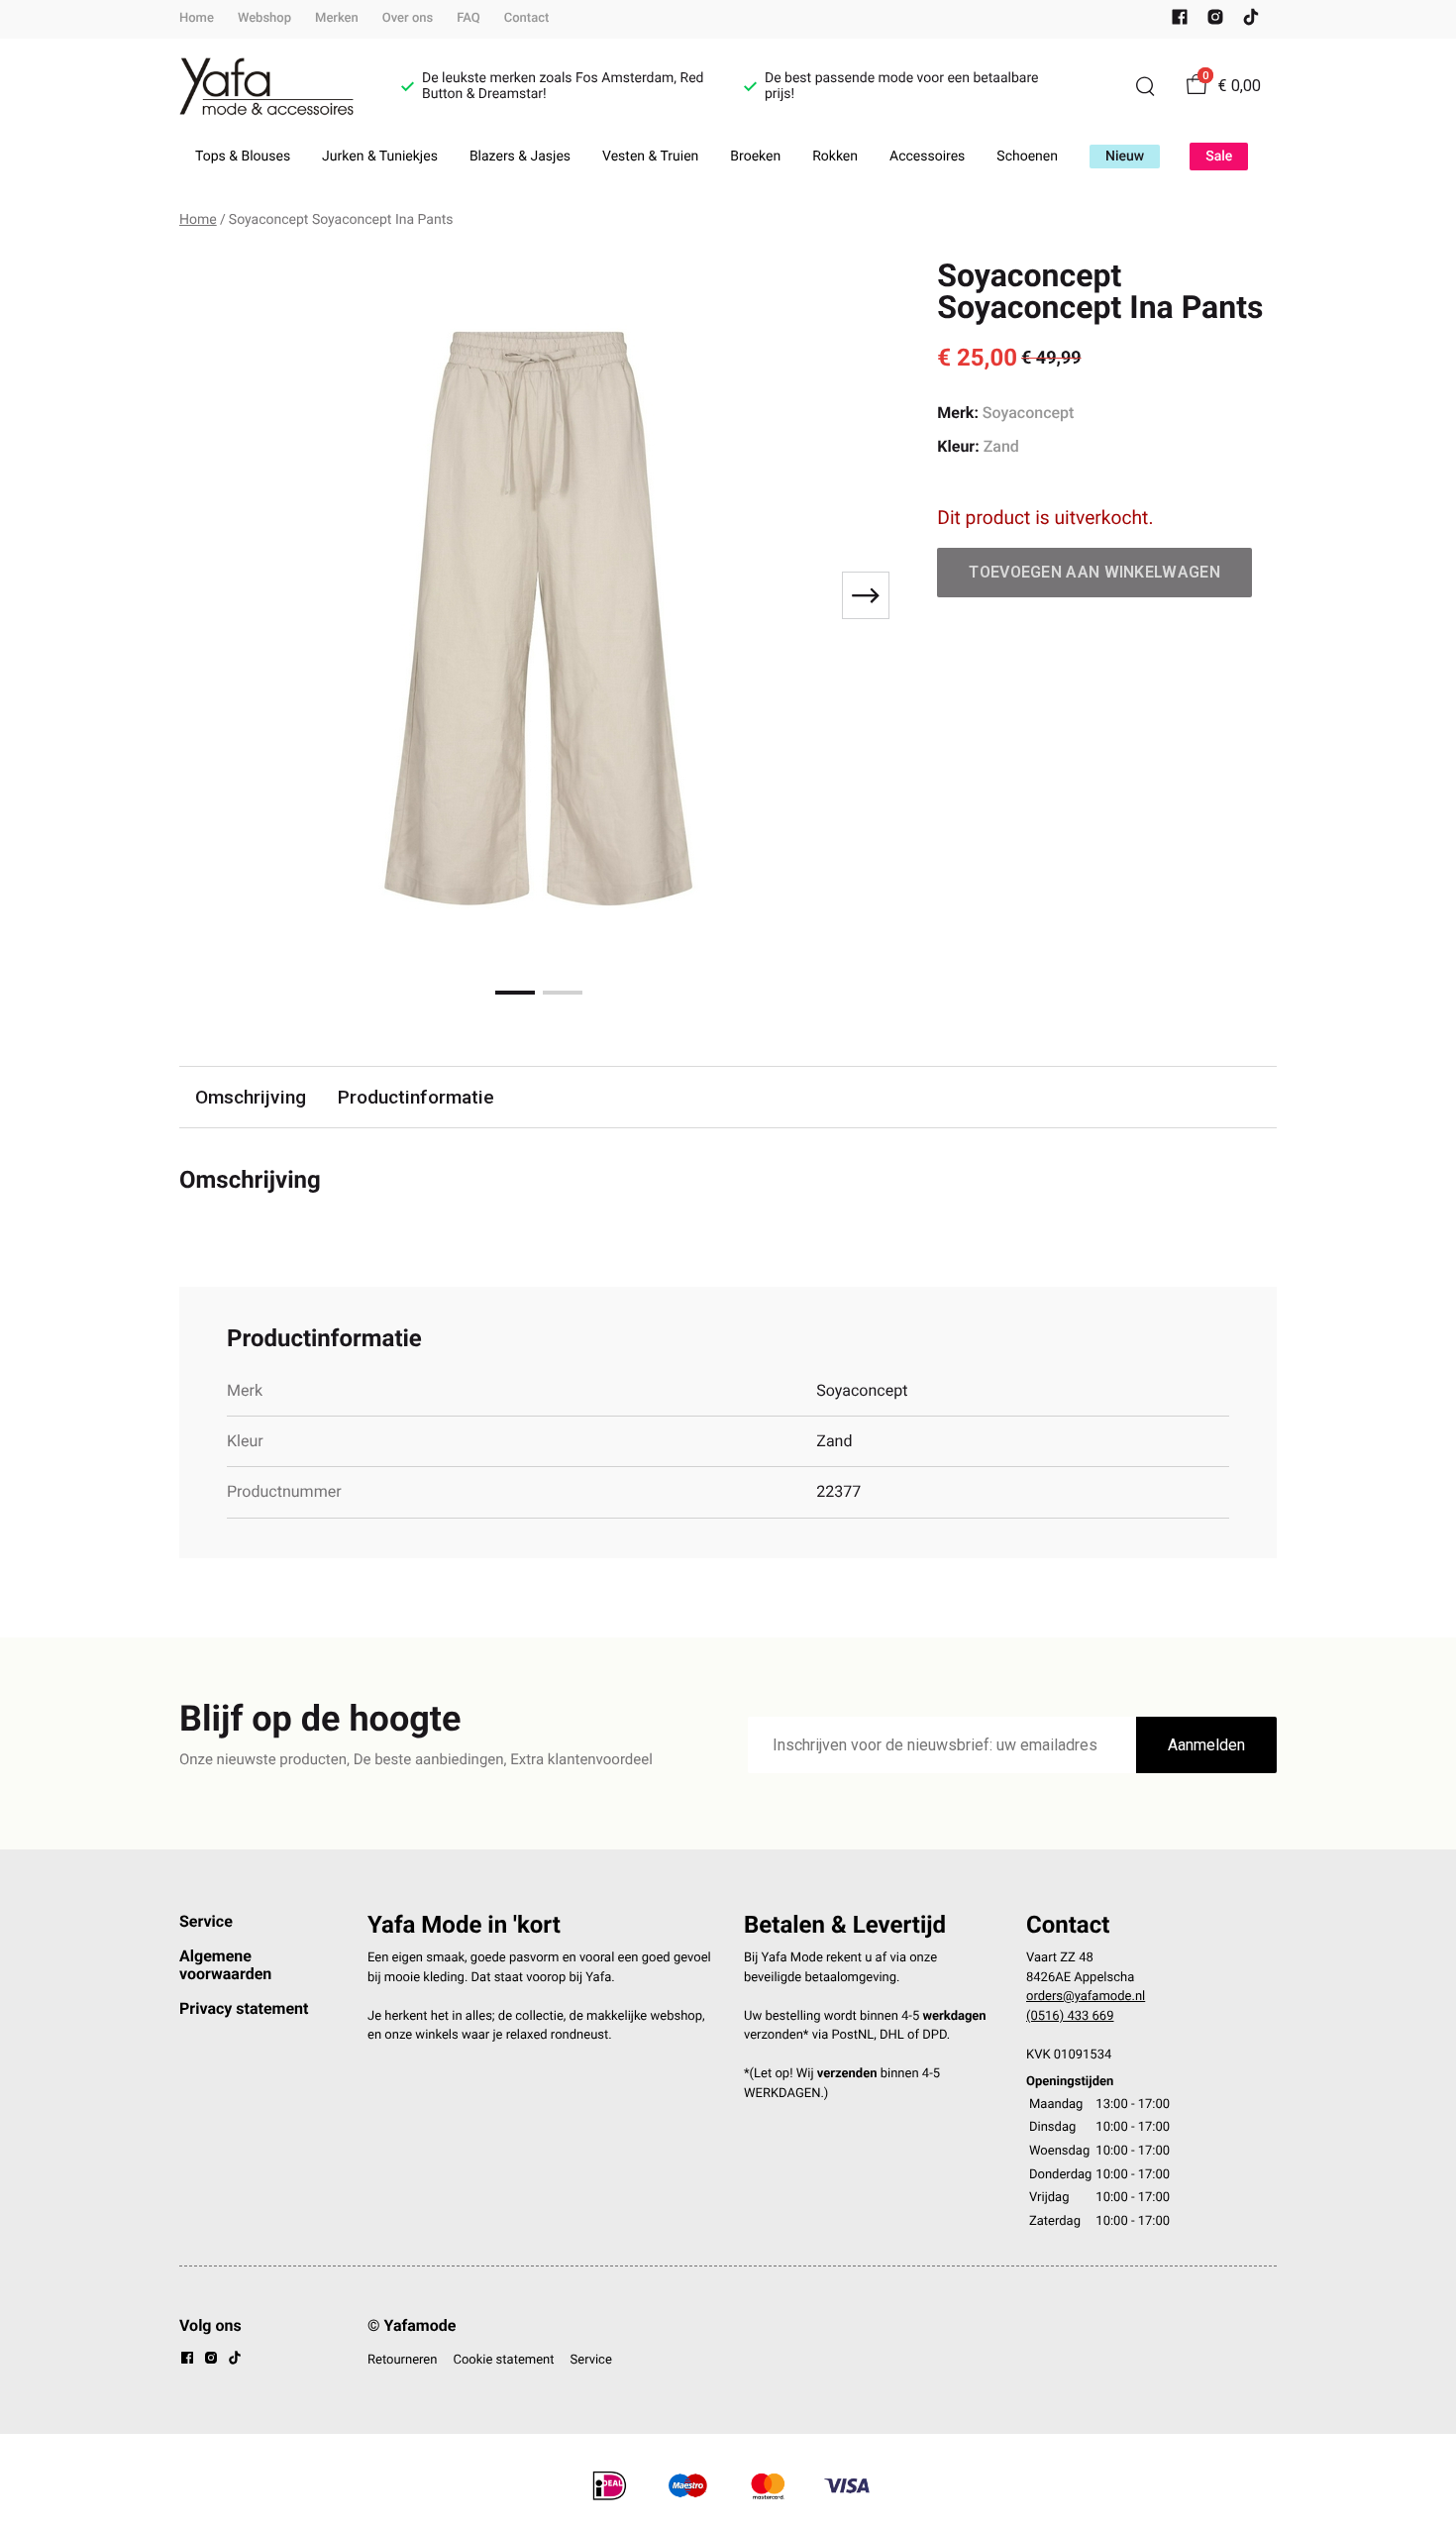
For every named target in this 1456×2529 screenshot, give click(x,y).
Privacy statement (244, 2008)
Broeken (755, 157)
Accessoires (927, 157)
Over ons (408, 18)
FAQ (468, 18)
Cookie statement (503, 2360)
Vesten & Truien (650, 157)
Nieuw (1125, 157)
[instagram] (1215, 21)
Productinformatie (416, 1097)
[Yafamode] (266, 87)
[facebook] (1180, 21)
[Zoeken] (1145, 86)
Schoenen (1027, 157)
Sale (1219, 157)
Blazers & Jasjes (520, 157)
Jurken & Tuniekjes (380, 157)
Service (206, 1921)
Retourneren (402, 2360)
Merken (337, 18)
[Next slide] (866, 595)
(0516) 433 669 (1070, 2016)
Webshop (264, 18)
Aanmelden (1206, 1745)
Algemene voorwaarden (225, 1965)
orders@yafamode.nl (1086, 1997)
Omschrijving (251, 1097)
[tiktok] (1251, 21)
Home (197, 18)
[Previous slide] (211, 595)
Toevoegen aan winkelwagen (1094, 572)
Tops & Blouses (243, 157)
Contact (527, 18)
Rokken (835, 157)
